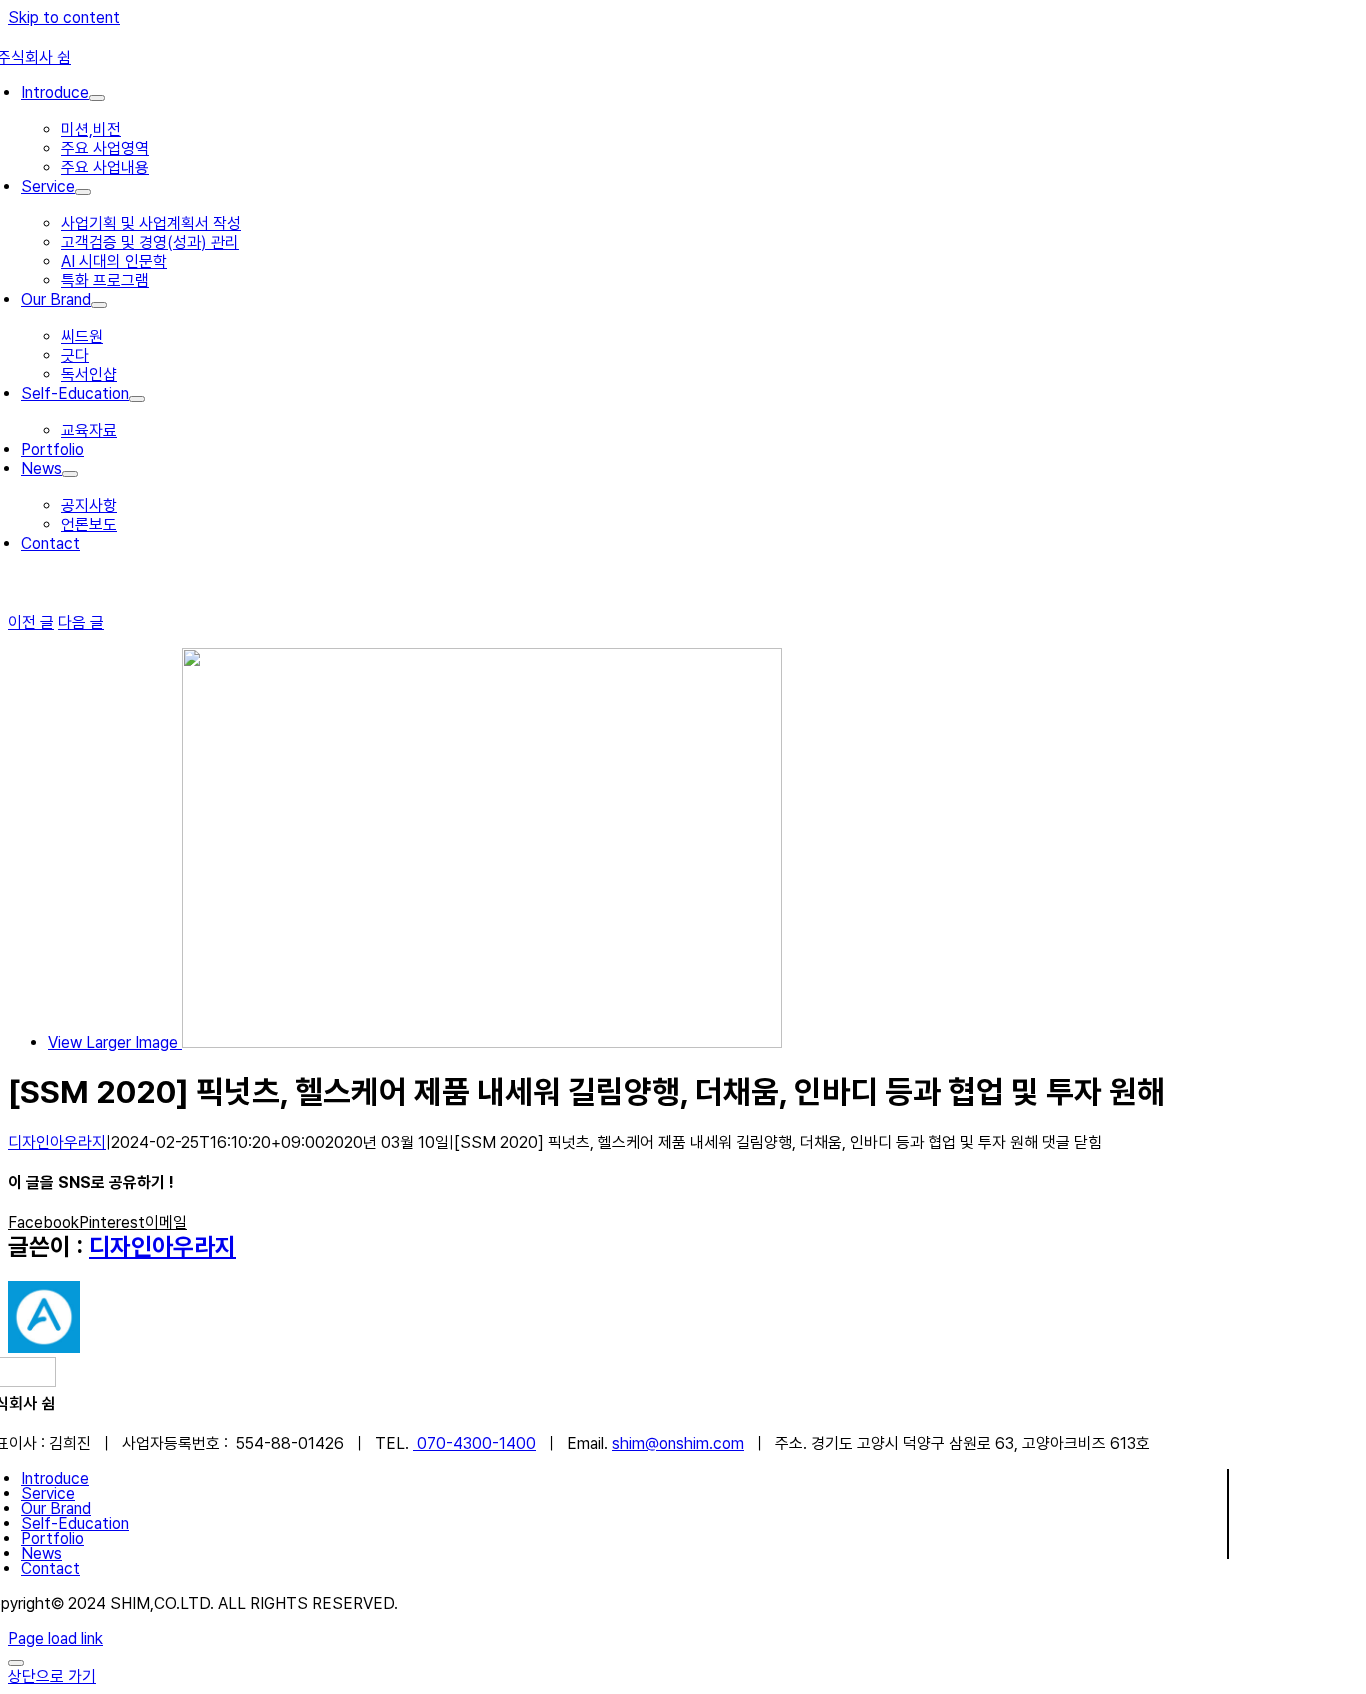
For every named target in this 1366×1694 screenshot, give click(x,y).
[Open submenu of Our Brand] (99, 305)
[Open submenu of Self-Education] (137, 399)
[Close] (16, 1663)
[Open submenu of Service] (83, 192)
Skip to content (64, 17)
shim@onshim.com (678, 1443)
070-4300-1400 (474, 1443)
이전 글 (31, 622)
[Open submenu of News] (70, 474)
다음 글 (81, 622)
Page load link (55, 1638)
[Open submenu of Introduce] (97, 98)
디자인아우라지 (57, 1142)
